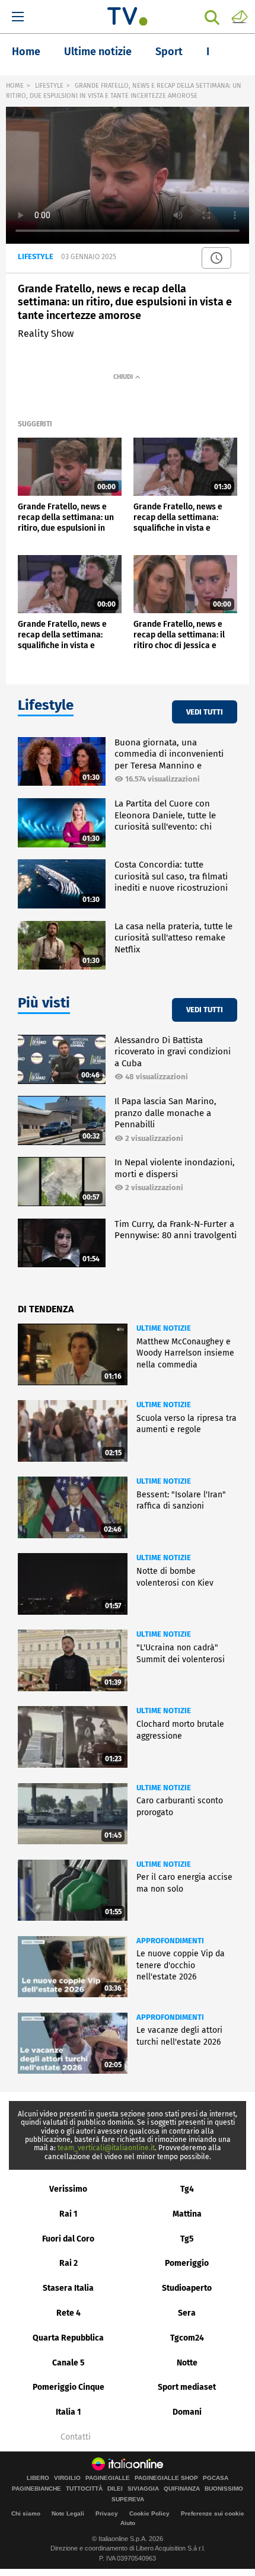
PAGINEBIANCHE (36, 2489)
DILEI (115, 2489)
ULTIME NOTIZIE (164, 1328)
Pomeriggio (187, 2263)
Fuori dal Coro (68, 2239)
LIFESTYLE (49, 86)
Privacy (107, 2513)
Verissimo (68, 2189)
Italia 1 (68, 2412)
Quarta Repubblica (68, 2338)
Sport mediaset (187, 2387)
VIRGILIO (67, 2478)
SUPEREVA (128, 2500)
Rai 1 (68, 2214)
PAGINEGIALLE (108, 2478)
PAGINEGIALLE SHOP (166, 2478)
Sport (169, 52)
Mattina (187, 2214)
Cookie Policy (149, 2513)
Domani (187, 2412)
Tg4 (187, 2189)
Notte (187, 2363)
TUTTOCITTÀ (84, 2489)
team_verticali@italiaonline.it (106, 2148)
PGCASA (216, 2478)
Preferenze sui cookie (213, 2513)
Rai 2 (68, 2263)
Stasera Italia (68, 2288)
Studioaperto (187, 2288)
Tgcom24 (187, 2338)
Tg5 (187, 2239)
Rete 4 (68, 2313)
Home (26, 52)
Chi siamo (26, 2513)
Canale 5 (68, 2363)
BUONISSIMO (224, 2489)
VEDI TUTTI (205, 712)
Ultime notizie (98, 52)
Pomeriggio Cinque (68, 2387)
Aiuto (128, 2523)
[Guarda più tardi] (216, 258)
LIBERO (38, 2478)
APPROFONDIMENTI (170, 1941)
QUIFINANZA (182, 2489)
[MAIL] (240, 16)
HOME (15, 86)
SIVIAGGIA (143, 2489)
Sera (187, 2313)
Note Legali (68, 2513)
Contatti (76, 2437)
